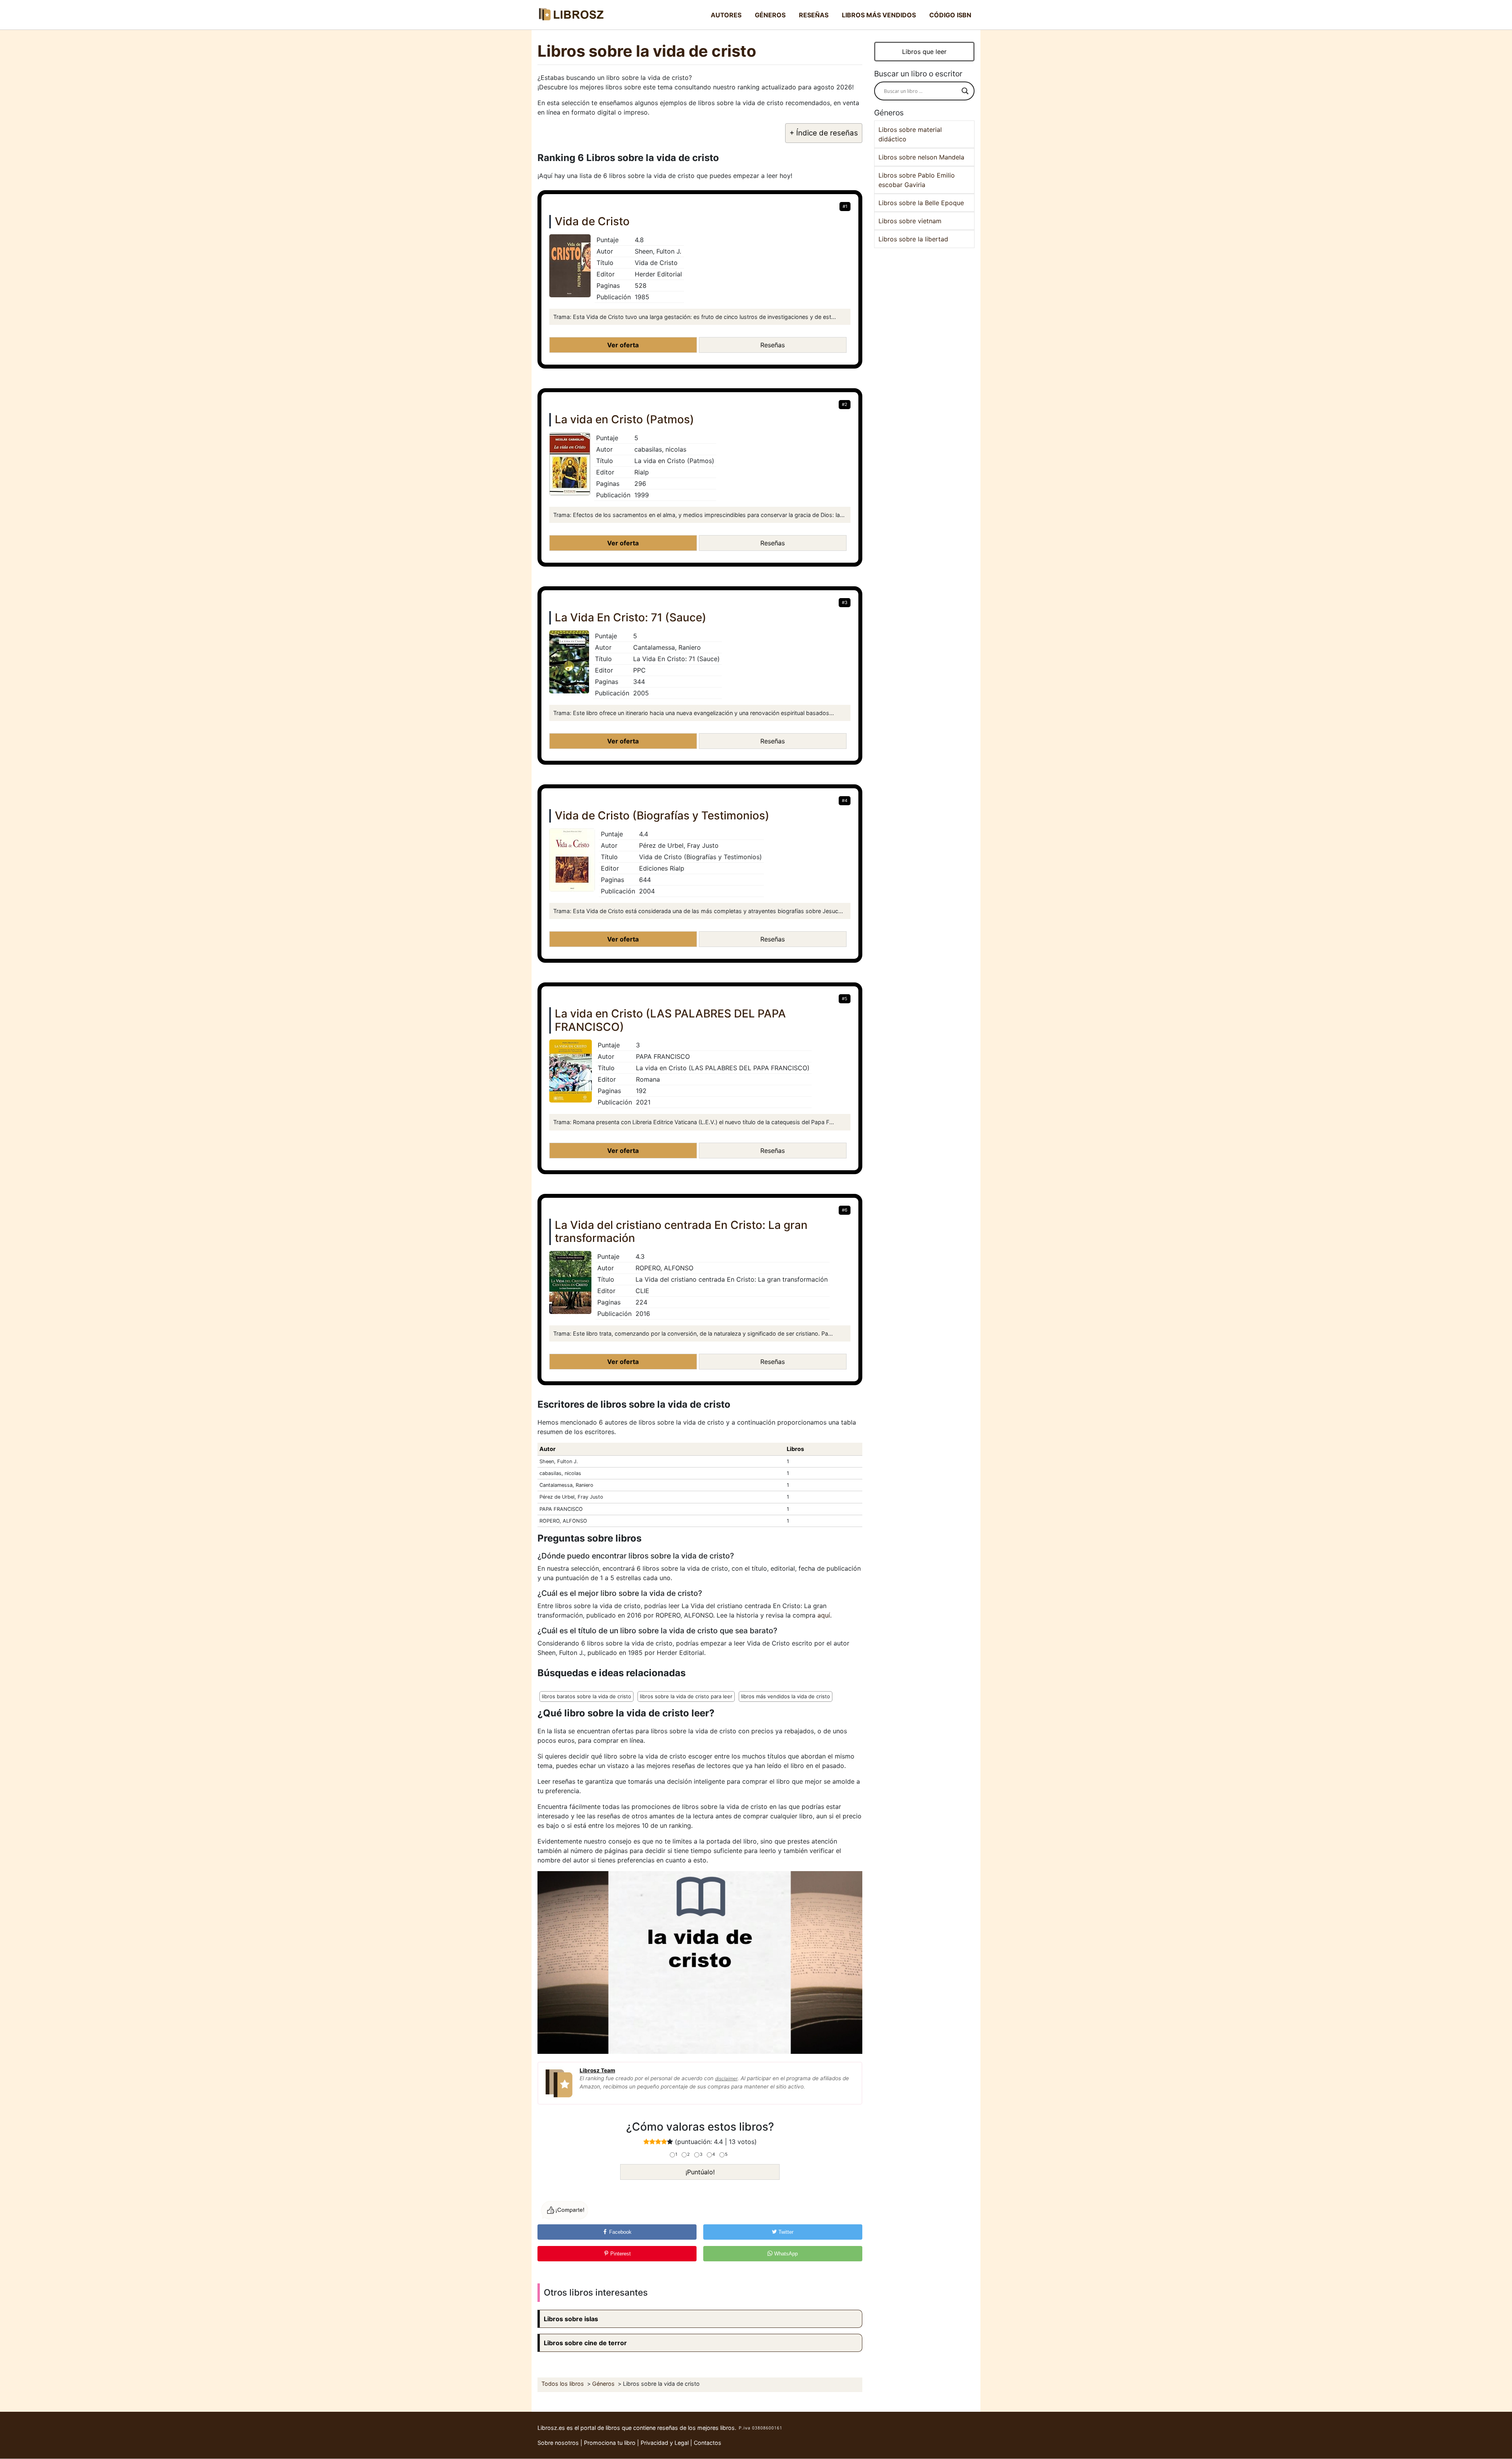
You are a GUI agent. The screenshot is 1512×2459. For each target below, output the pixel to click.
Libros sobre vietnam (910, 221)
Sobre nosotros (558, 2443)
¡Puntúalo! (700, 2172)
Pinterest (620, 2254)
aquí (824, 1615)
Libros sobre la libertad (913, 239)
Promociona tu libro (610, 2443)
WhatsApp (785, 2254)
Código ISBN (950, 15)
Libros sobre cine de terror (585, 2343)
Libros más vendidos (879, 15)
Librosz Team (597, 2070)
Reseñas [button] (773, 345)
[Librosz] (571, 15)
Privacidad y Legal (665, 2443)
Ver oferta (623, 345)
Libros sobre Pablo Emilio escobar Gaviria (917, 180)
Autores (726, 15)
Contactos (708, 2443)
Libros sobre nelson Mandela (921, 157)
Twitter (785, 2232)
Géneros (770, 15)
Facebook (620, 2232)
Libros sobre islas (571, 2319)
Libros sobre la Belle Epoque (921, 203)
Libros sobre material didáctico (910, 134)
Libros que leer (924, 52)
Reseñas (814, 15)
